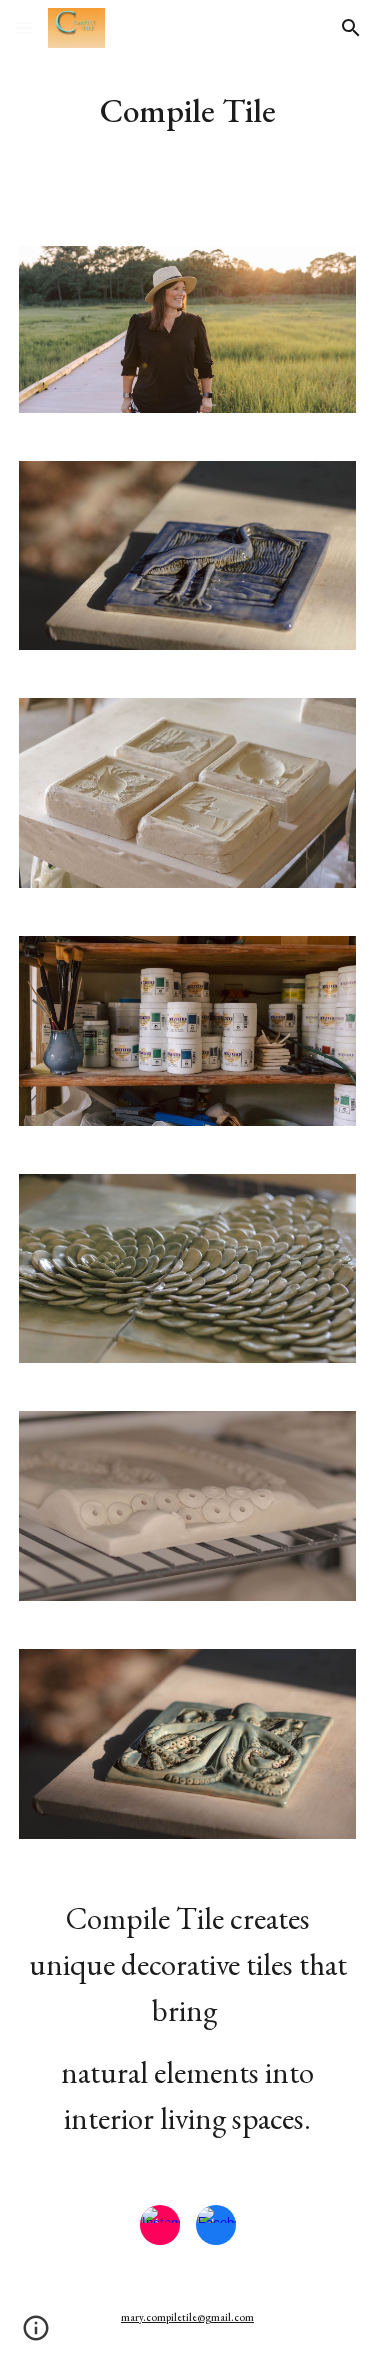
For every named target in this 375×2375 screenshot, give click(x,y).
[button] (24, 27)
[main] (188, 111)
